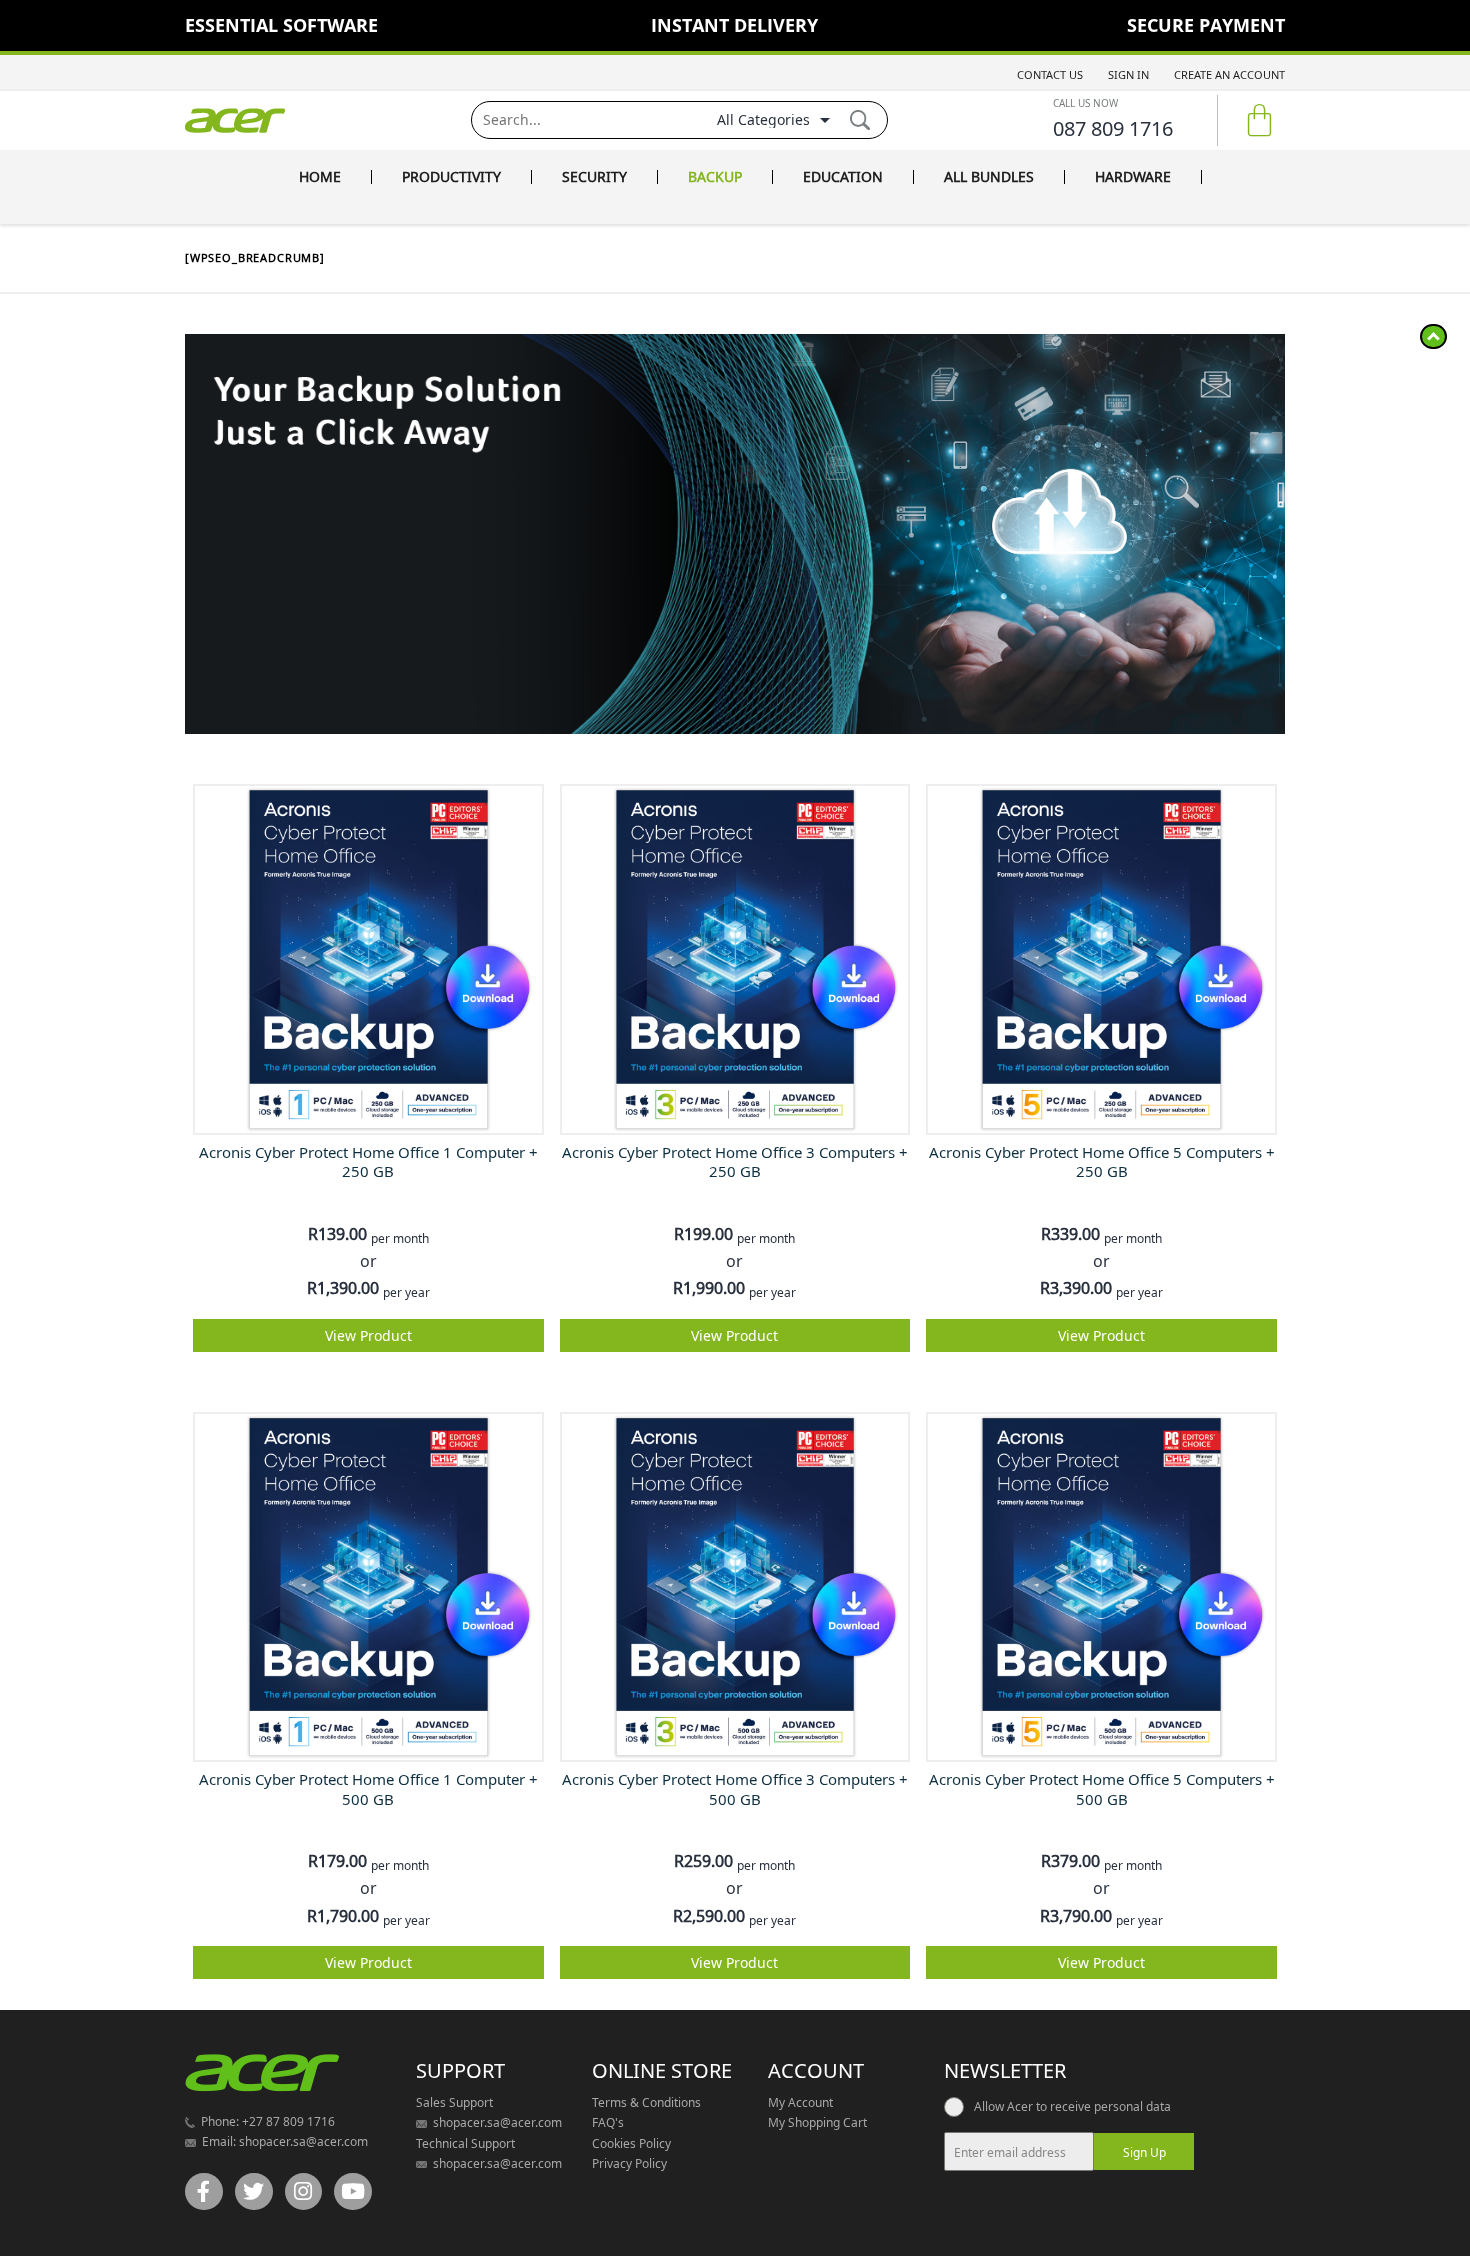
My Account (800, 2102)
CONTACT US (1050, 74)
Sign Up (1144, 2152)
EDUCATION (843, 177)
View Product (368, 1335)
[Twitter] (254, 2192)
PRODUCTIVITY (451, 177)
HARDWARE (1133, 177)
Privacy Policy (629, 2163)
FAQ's (608, 2122)
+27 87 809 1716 (287, 2121)
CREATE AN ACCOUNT (1229, 74)
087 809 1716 (1113, 128)
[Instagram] (304, 2192)
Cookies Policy (631, 2143)
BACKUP (715, 177)
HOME (320, 177)
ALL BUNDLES (989, 177)
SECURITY (594, 177)
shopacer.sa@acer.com (302, 2141)
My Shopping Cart (817, 2122)
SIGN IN (1128, 74)
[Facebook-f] (204, 2192)
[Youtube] (353, 2192)
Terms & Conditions (646, 2102)
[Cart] (1259, 120)
